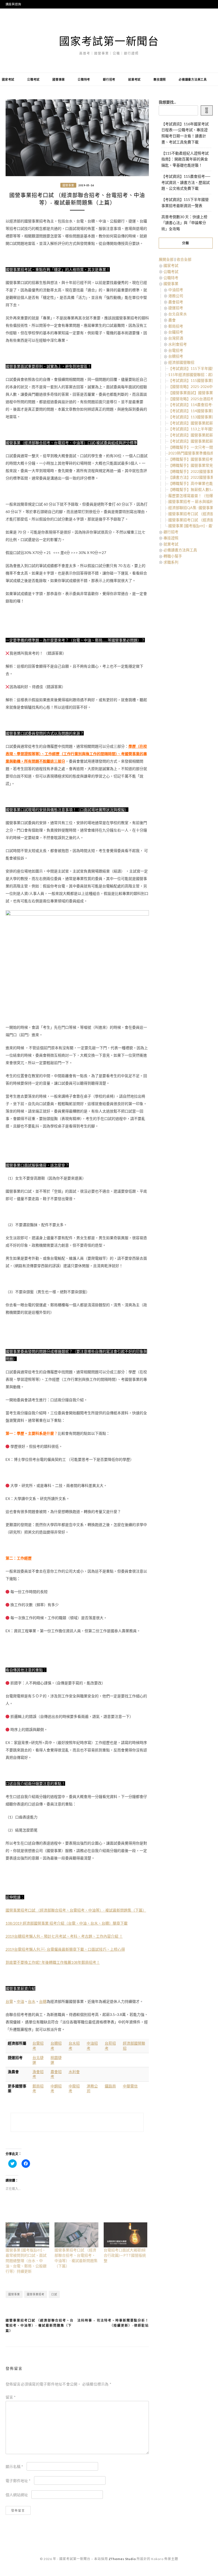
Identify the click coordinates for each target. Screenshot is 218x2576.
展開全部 (166, 259)
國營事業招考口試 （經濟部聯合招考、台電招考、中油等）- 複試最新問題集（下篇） (76, 1910)
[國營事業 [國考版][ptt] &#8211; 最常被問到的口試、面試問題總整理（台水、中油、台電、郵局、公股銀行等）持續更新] (28, 2235)
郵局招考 (176, 326)
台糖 (43, 2001)
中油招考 (176, 290)
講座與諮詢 (13, 4)
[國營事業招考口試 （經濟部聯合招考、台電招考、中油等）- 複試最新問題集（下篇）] (76, 2235)
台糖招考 (176, 356)
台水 (32, 2001)
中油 (20, 2001)
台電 (9, 2001)
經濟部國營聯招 (181, 362)
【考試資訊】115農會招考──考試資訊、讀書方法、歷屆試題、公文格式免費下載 (186, 182)
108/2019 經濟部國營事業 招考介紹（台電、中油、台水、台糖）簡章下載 (67, 1923)
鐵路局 (110, 2086)
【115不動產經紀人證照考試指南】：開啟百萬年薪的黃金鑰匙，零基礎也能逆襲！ (185, 159)
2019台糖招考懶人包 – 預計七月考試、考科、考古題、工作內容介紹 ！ (64, 1936)
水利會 (74, 2072)
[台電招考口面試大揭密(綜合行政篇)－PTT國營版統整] (126, 2235)
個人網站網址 (17, 2495)
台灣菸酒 (176, 338)
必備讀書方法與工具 (193, 79)
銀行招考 (109, 79)
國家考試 (8, 79)
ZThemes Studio (122, 2559)
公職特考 (84, 79)
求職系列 (171, 562)
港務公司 (176, 296)
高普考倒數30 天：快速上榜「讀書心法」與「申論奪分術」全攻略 (184, 223)
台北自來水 (178, 314)
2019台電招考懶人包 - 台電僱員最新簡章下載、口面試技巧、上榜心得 (65, 1949)
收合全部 (184, 259)
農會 (172, 320)
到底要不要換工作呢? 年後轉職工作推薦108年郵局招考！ (53, 1962)
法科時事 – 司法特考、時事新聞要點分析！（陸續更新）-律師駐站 (113, 2323)
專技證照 (160, 79)
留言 (11, 2397)
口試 (54, 2294)
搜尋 (207, 111)
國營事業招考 (36, 2294)
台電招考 (176, 350)
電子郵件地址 (18, 2481)
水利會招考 (178, 344)
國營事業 (59, 79)
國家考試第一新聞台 (109, 41)
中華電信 (130, 2086)
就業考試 (134, 79)
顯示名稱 (14, 2467)
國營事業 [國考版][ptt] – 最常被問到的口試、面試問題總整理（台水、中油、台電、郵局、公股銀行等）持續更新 (26, 2261)
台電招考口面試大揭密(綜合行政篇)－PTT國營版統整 (125, 2255)
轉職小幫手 (173, 556)
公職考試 (33, 79)
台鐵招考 (176, 332)
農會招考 (176, 302)
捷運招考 (176, 308)
